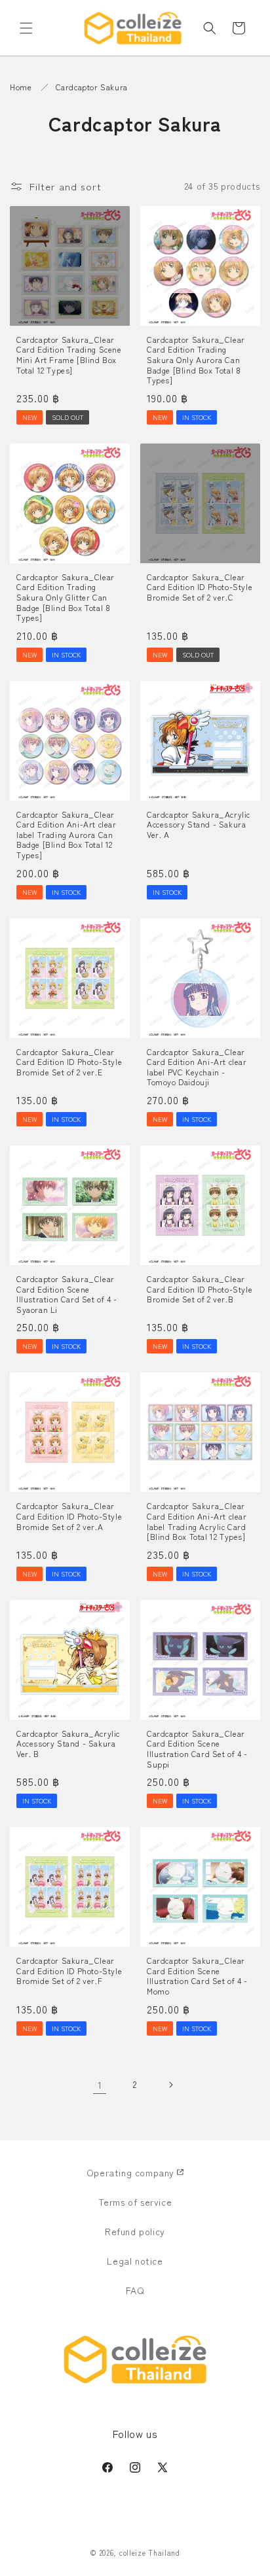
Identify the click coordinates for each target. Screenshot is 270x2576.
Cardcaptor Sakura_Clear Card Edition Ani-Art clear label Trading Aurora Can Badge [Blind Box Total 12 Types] (67, 835)
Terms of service (135, 2202)
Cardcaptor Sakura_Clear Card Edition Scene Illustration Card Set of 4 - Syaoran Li (67, 1294)
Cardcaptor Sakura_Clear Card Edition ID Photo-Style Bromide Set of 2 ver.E (69, 1062)
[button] (26, 28)
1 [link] (100, 2084)
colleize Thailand (150, 2552)
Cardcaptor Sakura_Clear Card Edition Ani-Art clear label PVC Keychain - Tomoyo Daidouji (197, 1067)
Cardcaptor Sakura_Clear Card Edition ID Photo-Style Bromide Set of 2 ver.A (69, 1516)
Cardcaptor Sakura (92, 87)
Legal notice (135, 2261)
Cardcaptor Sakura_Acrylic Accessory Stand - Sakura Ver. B (68, 1744)
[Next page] (170, 2085)
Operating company (130, 2172)
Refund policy (135, 2231)
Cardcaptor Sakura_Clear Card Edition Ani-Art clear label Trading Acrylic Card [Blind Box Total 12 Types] (197, 1521)
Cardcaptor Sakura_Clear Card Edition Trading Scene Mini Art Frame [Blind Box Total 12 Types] (69, 355)
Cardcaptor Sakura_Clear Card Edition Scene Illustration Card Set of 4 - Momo (197, 1976)
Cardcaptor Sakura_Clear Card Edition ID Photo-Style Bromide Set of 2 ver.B (200, 1289)
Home (21, 87)
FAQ (135, 2290)
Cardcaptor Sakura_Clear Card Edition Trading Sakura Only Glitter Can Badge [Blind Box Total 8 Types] (66, 597)
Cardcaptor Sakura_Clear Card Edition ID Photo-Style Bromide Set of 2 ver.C (200, 587)
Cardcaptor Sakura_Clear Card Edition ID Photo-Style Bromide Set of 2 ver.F (69, 1971)
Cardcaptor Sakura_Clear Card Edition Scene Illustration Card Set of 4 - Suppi (197, 1749)
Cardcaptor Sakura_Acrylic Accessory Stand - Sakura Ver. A (199, 825)
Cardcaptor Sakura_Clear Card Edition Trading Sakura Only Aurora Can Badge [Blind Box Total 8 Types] (196, 360)
